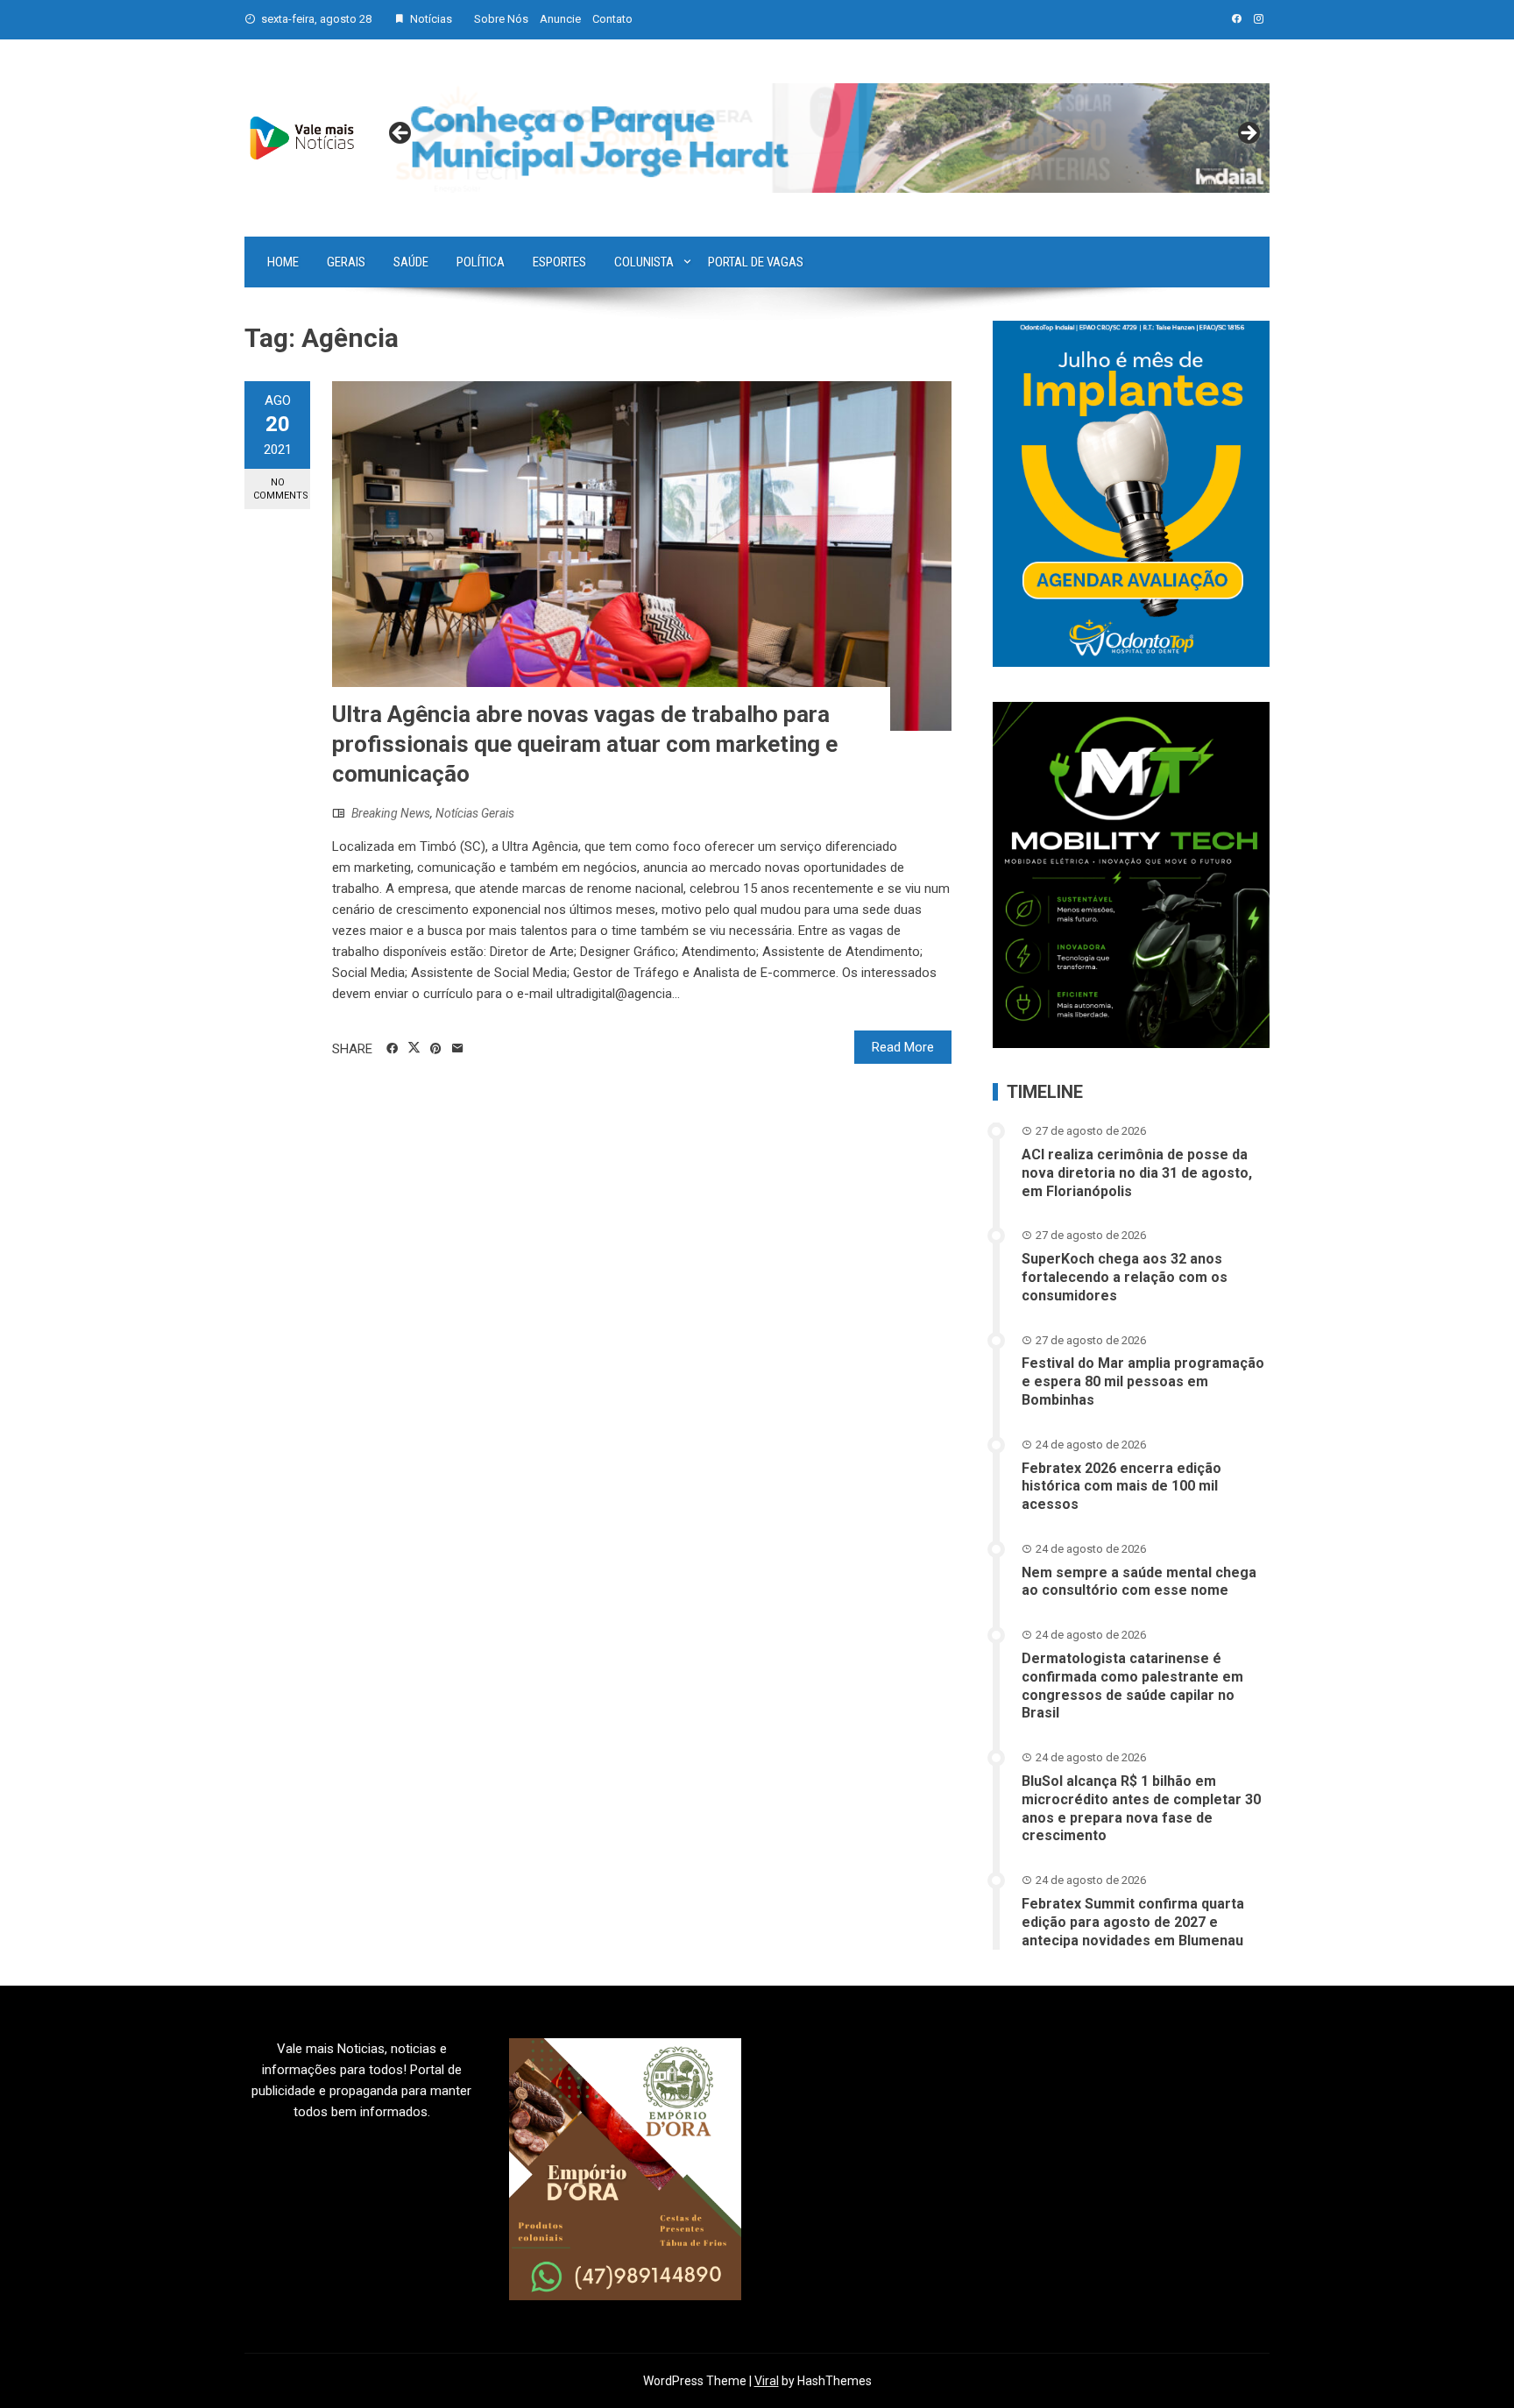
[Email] (458, 1049)
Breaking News (391, 813)
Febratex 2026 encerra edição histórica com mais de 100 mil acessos (1121, 1487)
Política (481, 262)
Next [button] (1248, 134)
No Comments (281, 489)
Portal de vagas (756, 262)
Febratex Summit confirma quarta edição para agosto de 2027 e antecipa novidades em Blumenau (1133, 1922)
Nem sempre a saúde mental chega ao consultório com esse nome (1139, 1582)
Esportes (559, 262)
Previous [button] (401, 134)
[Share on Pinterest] (436, 1049)
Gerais (346, 262)
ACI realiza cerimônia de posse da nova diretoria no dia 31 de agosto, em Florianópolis (1137, 1173)
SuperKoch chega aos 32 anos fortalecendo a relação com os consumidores (1125, 1277)
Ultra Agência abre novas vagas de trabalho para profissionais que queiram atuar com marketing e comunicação (585, 744)
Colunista (644, 262)
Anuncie (560, 19)
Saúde (411, 262)
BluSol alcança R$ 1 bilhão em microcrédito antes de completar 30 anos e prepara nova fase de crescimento (1141, 1808)
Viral (767, 2381)
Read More (903, 1047)
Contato (612, 19)
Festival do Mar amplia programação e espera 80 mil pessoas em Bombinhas (1143, 1381)
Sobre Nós (501, 19)
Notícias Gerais (475, 813)
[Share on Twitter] (414, 1048)
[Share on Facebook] (392, 1049)
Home (283, 262)
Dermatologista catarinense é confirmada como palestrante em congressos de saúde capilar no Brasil (1132, 1686)
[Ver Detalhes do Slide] (824, 138)
